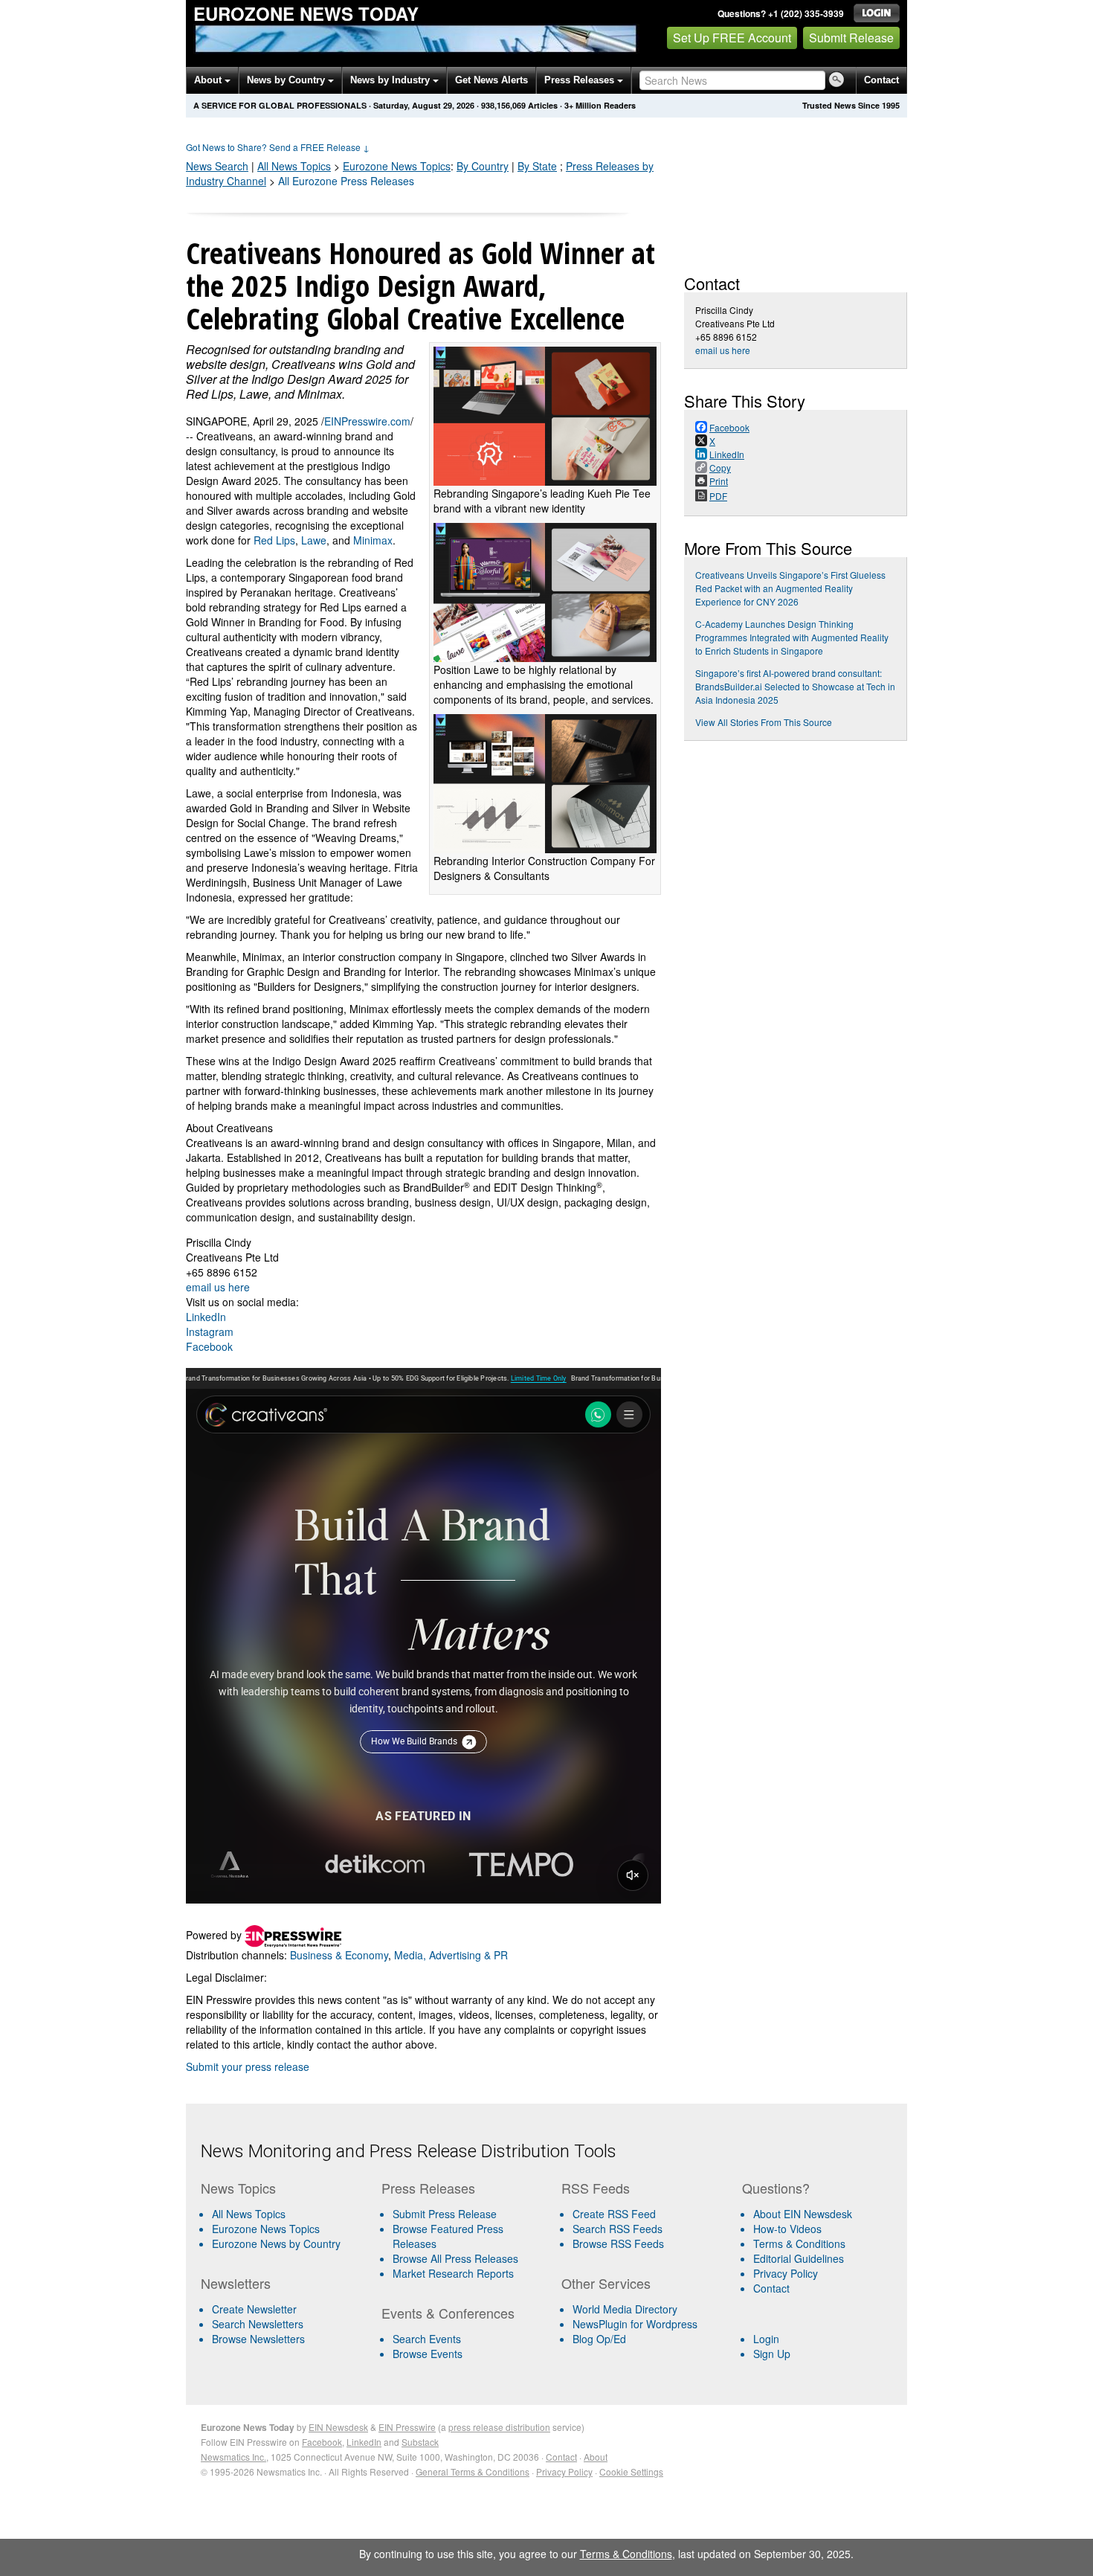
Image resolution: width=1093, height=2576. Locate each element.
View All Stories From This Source (764, 722)
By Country (483, 166)
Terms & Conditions (799, 2243)
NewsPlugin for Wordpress (635, 2324)
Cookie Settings (631, 2471)
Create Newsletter (254, 2309)
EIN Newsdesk (338, 2427)
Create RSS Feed (614, 2214)
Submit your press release (248, 2066)
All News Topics (294, 166)
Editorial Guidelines (799, 2258)
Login (766, 2339)
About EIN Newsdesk (803, 2214)
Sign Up (772, 2354)
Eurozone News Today (306, 13)
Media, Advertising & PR (451, 1955)
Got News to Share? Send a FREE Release (278, 147)
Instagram (210, 1332)
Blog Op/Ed (599, 2339)
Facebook (209, 1346)
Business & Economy (339, 1955)
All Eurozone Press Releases (346, 181)
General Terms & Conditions (473, 2471)
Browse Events (428, 2354)
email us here (218, 1287)
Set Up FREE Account (732, 38)
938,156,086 (503, 105)
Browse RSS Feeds (618, 2243)
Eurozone (397, 166)
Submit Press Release (445, 2214)
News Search (217, 166)
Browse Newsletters (258, 2339)
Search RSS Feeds (618, 2229)
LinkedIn (206, 1317)
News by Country (287, 80)
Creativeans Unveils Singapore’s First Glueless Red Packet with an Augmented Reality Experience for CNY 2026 (790, 588)
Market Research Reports (453, 2273)
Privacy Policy (786, 2273)
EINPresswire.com (367, 421)
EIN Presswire (407, 2427)
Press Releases (581, 80)
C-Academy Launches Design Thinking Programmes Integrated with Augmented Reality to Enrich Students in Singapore (792, 637)
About (209, 80)
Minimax (373, 540)
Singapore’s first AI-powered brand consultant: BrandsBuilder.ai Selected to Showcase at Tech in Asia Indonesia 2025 (795, 686)
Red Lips (274, 540)
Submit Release (851, 38)
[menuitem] (285, 2229)
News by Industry (391, 80)
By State (537, 166)
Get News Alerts (491, 80)
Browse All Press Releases (455, 2258)
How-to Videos (787, 2229)
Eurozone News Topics (266, 2229)
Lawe (314, 540)
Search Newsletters (258, 2324)
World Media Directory (625, 2309)
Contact (881, 80)
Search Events (427, 2339)
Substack (420, 2442)
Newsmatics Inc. (233, 2457)
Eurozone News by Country (276, 2243)
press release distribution (499, 2427)
